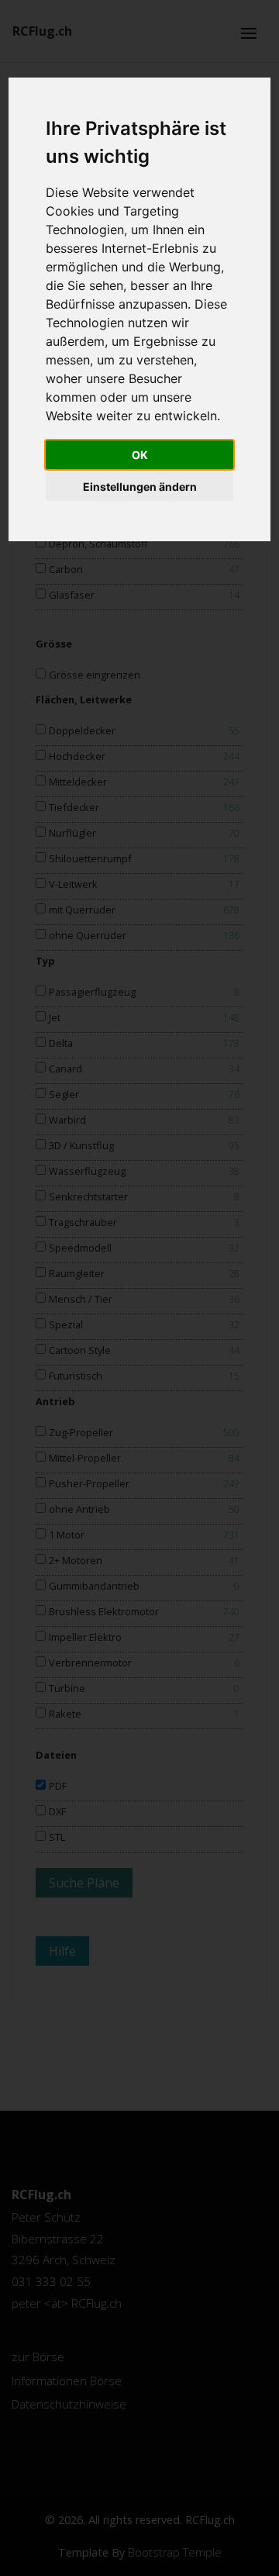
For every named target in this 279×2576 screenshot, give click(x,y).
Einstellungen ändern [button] (140, 487)
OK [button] (140, 455)
